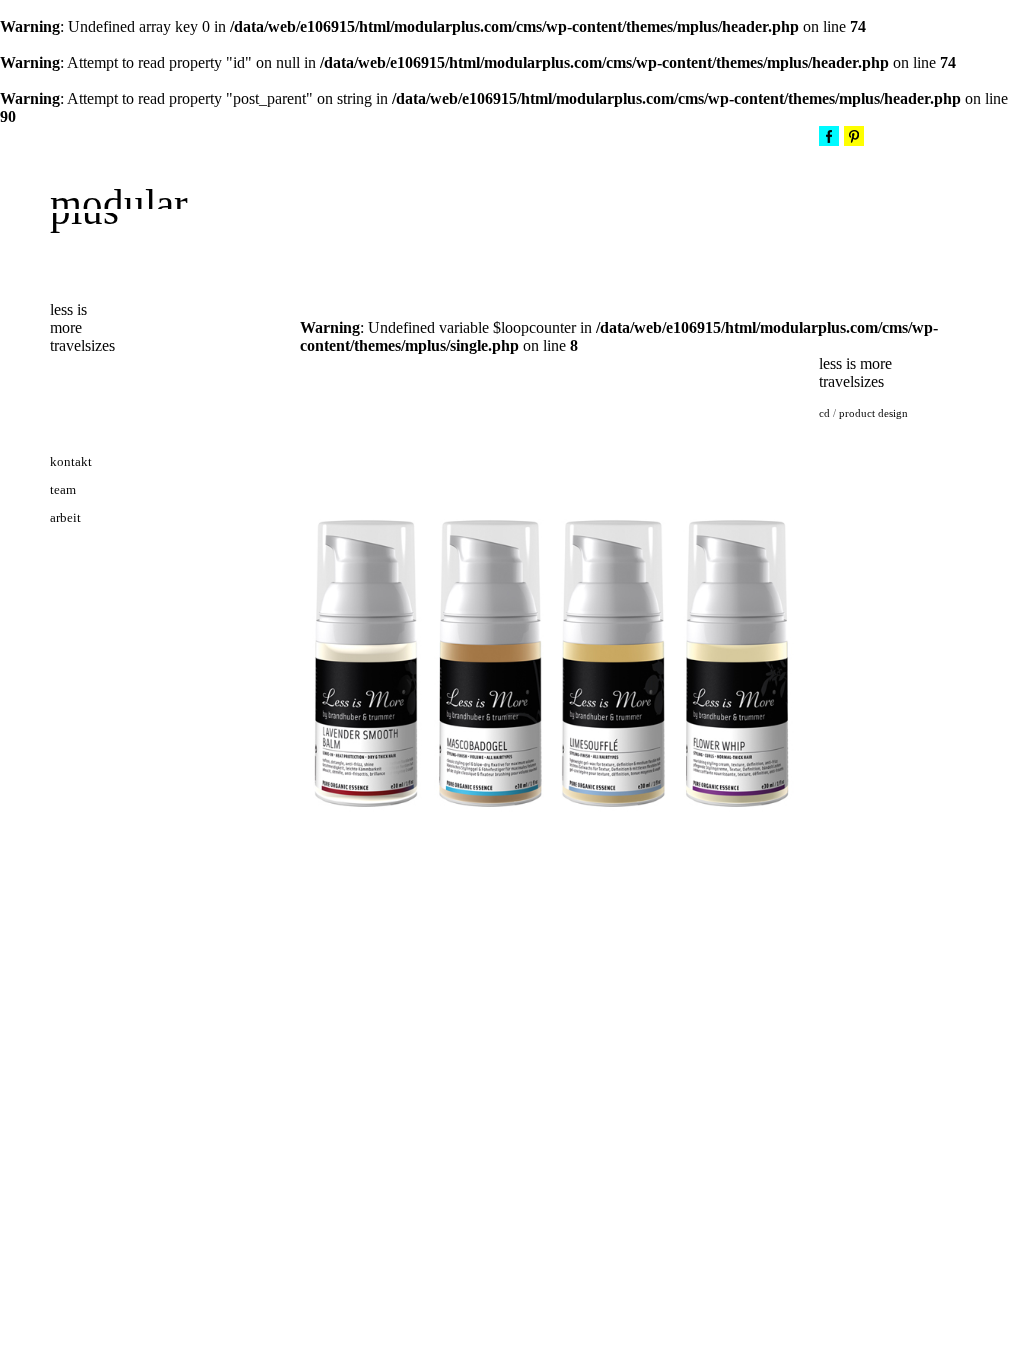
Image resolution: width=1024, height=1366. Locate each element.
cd (824, 413)
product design (873, 413)
